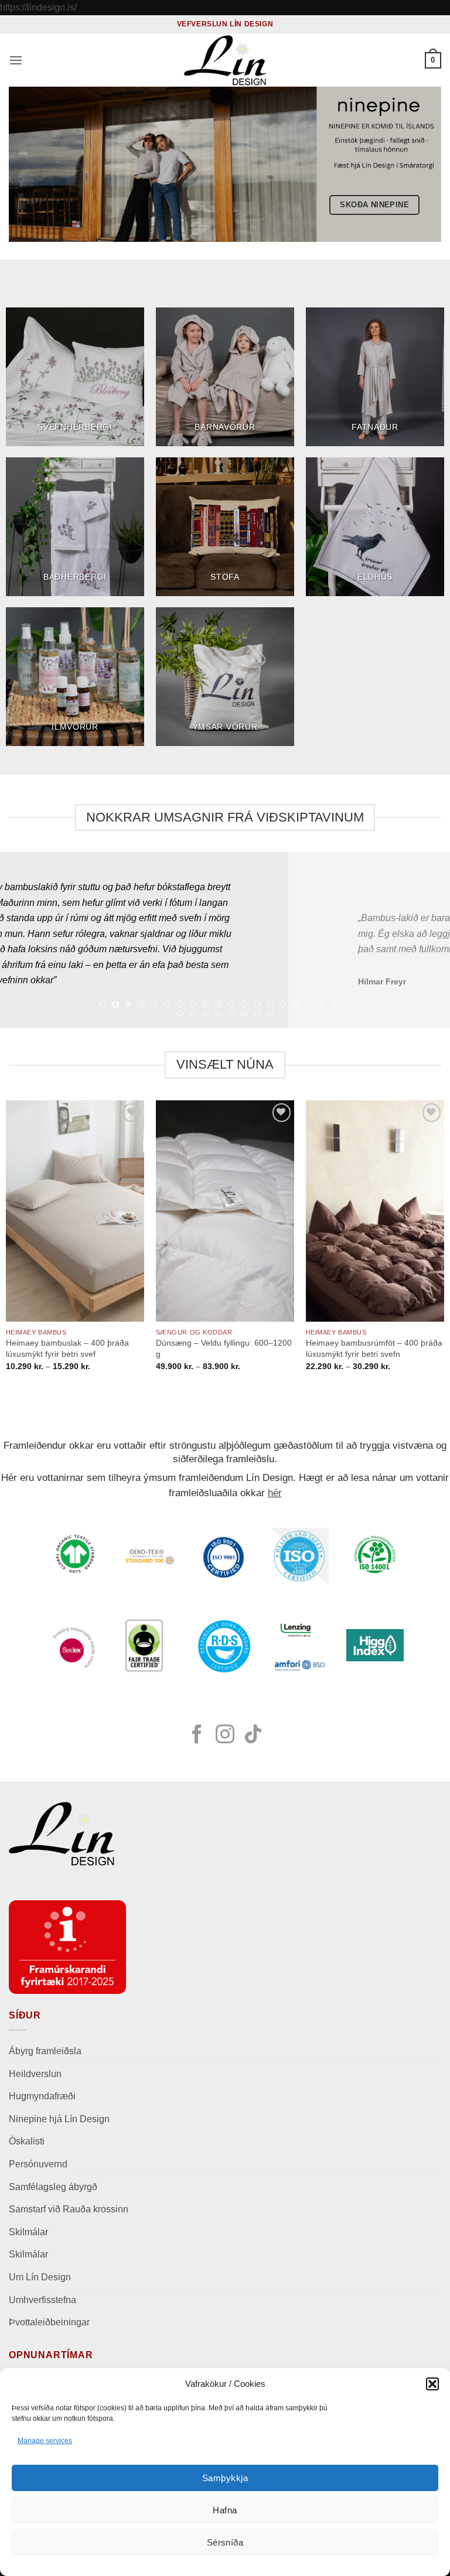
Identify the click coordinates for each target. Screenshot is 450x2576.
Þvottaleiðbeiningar (49, 2322)
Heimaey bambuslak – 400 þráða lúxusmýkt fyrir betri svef (67, 1348)
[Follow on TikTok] (253, 1736)
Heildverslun (35, 2074)
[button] (432, 2384)
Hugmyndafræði (42, 2096)
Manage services (45, 2441)
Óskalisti (27, 2141)
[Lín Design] (225, 60)
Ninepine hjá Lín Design (59, 2119)
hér (275, 1493)
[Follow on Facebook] (197, 1736)
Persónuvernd (38, 2164)
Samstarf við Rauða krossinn (69, 2209)
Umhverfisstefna (42, 2300)
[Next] (426, 940)
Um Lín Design (40, 2277)
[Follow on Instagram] (225, 1736)
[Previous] (24, 940)
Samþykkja (225, 2478)
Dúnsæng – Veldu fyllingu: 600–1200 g (224, 1348)
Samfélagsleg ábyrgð (54, 2187)
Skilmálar (28, 2232)
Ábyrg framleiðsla (45, 2051)
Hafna (225, 2510)
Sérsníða (225, 2542)
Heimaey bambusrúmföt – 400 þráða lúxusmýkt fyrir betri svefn (374, 1348)
